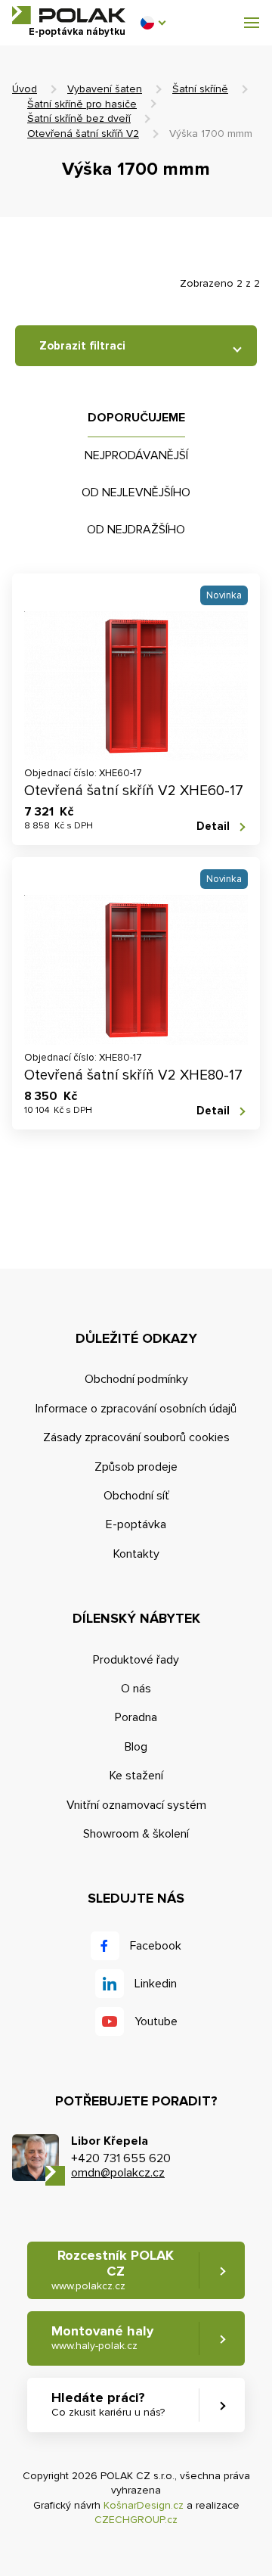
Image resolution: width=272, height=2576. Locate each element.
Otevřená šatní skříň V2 (83, 134)
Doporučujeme (136, 418)
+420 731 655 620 (121, 2158)
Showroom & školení (136, 1834)
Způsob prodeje (136, 1467)
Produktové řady (136, 1660)
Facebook (156, 1946)
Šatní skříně (200, 89)
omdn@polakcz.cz (118, 2173)
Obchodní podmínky (136, 1379)
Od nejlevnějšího (136, 493)
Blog (136, 1747)
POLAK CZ (69, 15)
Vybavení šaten (105, 89)
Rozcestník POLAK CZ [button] (113, 2270)
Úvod (25, 89)
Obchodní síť (136, 1496)
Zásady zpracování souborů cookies (136, 1437)
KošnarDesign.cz (144, 2505)
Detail (213, 826)
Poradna (136, 1717)
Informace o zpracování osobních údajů (136, 1409)
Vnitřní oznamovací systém (136, 1805)
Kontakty (136, 1554)
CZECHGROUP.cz (136, 2520)
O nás (136, 1689)
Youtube (156, 2021)
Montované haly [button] (102, 2337)
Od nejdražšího (136, 530)
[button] (153, 23)
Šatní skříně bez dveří (79, 118)
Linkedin (156, 1984)
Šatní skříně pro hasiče (82, 104)
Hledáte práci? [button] (108, 2404)
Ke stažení (136, 1776)
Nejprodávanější (136, 455)
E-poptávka (136, 1524)
